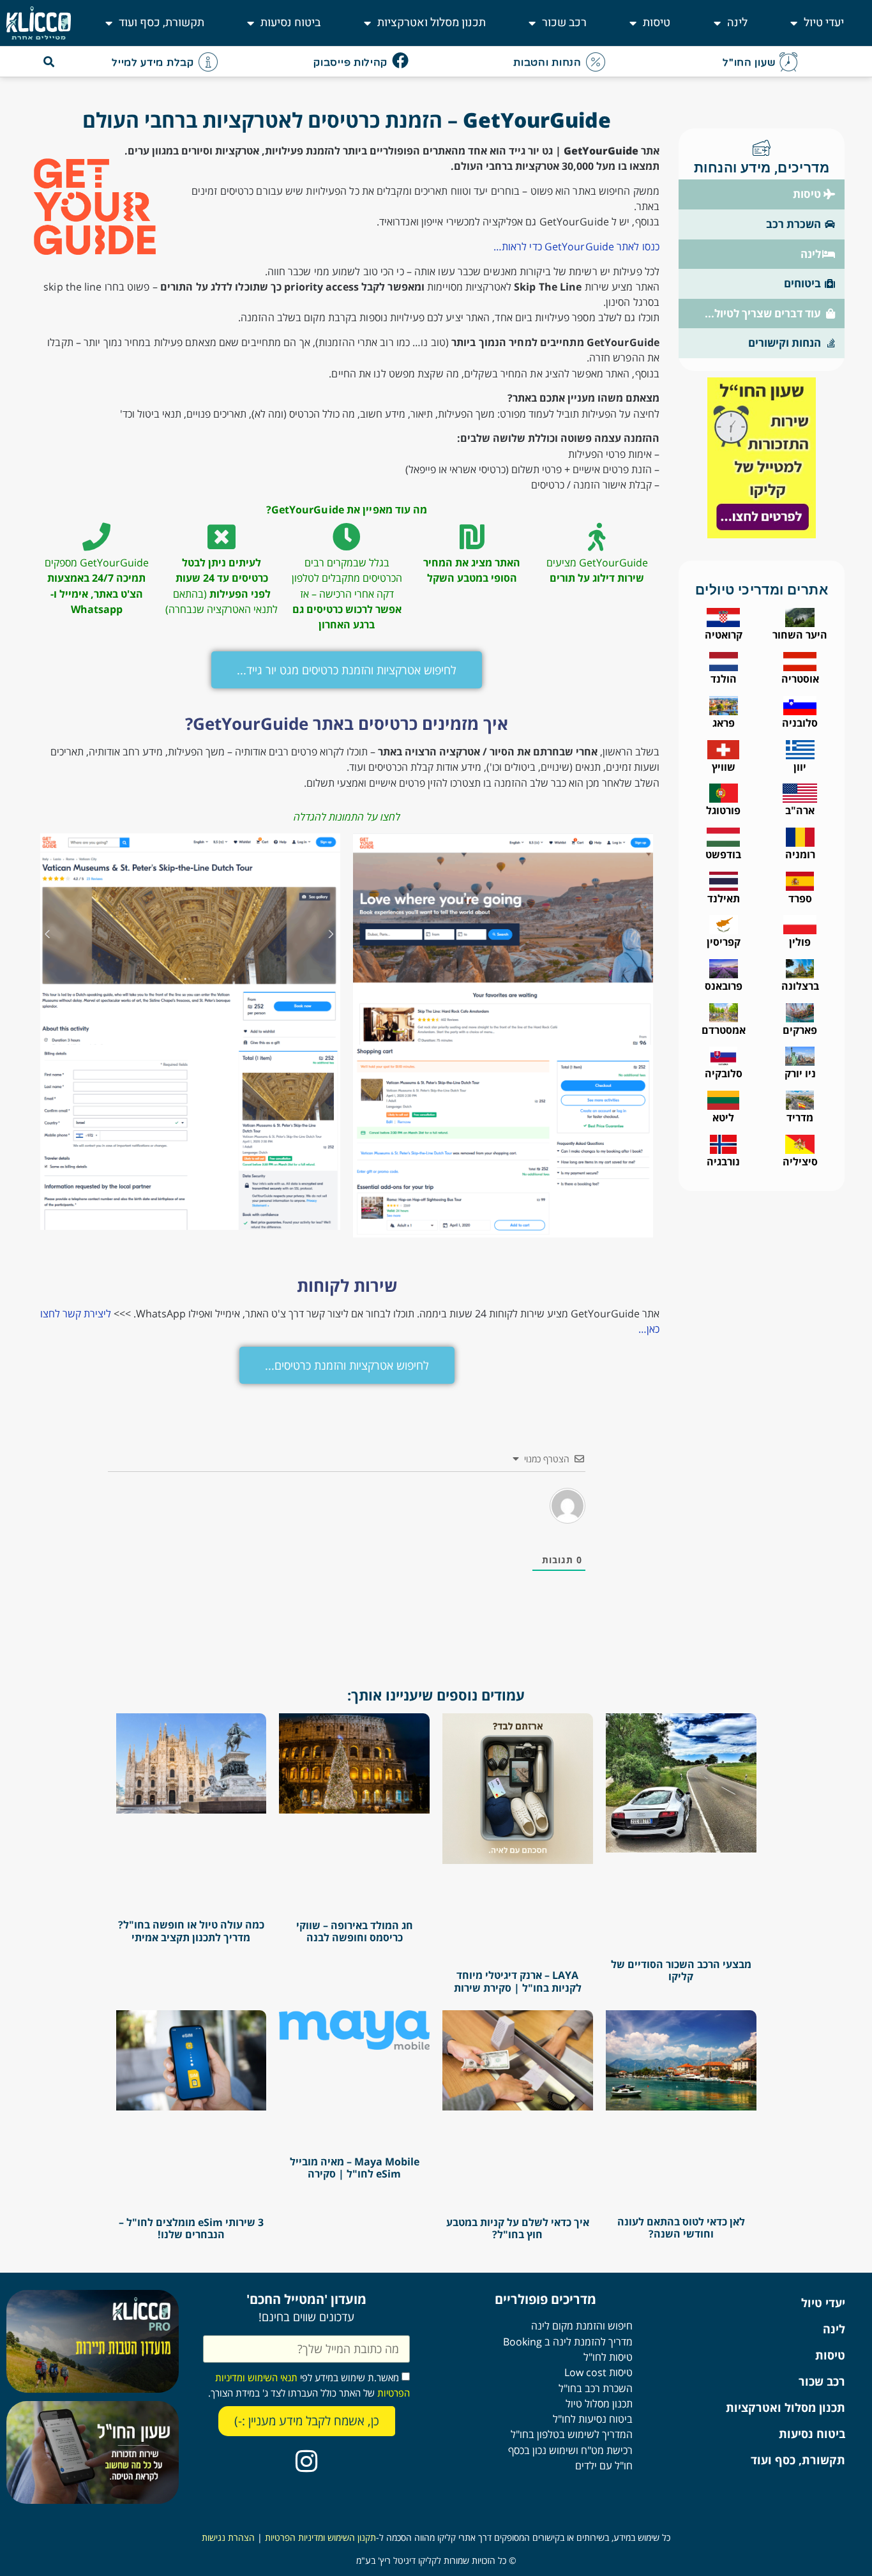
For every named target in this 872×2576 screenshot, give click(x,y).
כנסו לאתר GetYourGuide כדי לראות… (576, 246)
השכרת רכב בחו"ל (596, 2388)
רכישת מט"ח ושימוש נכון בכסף (570, 2450)
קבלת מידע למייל (153, 63)
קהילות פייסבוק (350, 63)
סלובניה (800, 723)
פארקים (800, 1030)
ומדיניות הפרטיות (295, 2537)
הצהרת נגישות (228, 2537)
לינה (737, 23)
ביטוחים (802, 283)
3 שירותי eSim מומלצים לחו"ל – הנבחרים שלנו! (191, 2228)
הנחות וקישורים (785, 343)
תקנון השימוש (350, 2537)
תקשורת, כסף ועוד (162, 23)
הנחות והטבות (547, 63)
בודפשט (723, 854)
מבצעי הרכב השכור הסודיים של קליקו (681, 1970)
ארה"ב (800, 810)
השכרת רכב (793, 224)
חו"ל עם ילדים (604, 2466)
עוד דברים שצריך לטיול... (763, 313)
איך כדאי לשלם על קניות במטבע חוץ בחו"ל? (518, 2228)
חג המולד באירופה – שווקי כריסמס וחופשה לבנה (355, 1931)
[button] (49, 62)
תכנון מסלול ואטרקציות (432, 23)
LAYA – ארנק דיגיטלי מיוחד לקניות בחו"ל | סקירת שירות (518, 1981)
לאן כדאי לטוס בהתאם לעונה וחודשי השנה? (681, 2228)
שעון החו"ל (749, 63)
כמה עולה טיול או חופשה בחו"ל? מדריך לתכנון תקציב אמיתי (191, 1931)
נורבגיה (723, 1162)
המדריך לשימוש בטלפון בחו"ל (572, 2434)
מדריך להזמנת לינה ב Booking (568, 2342)
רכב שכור (564, 23)
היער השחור (800, 635)
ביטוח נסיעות (290, 23)
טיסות (657, 23)
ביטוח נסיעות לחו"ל (593, 2419)
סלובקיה (724, 1073)
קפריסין (724, 942)
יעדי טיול (824, 23)
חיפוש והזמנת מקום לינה (582, 2326)
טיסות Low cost (598, 2372)
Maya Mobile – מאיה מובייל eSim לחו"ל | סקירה (355, 2168)
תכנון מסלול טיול (599, 2404)
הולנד (724, 679)
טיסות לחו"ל (608, 2357)
